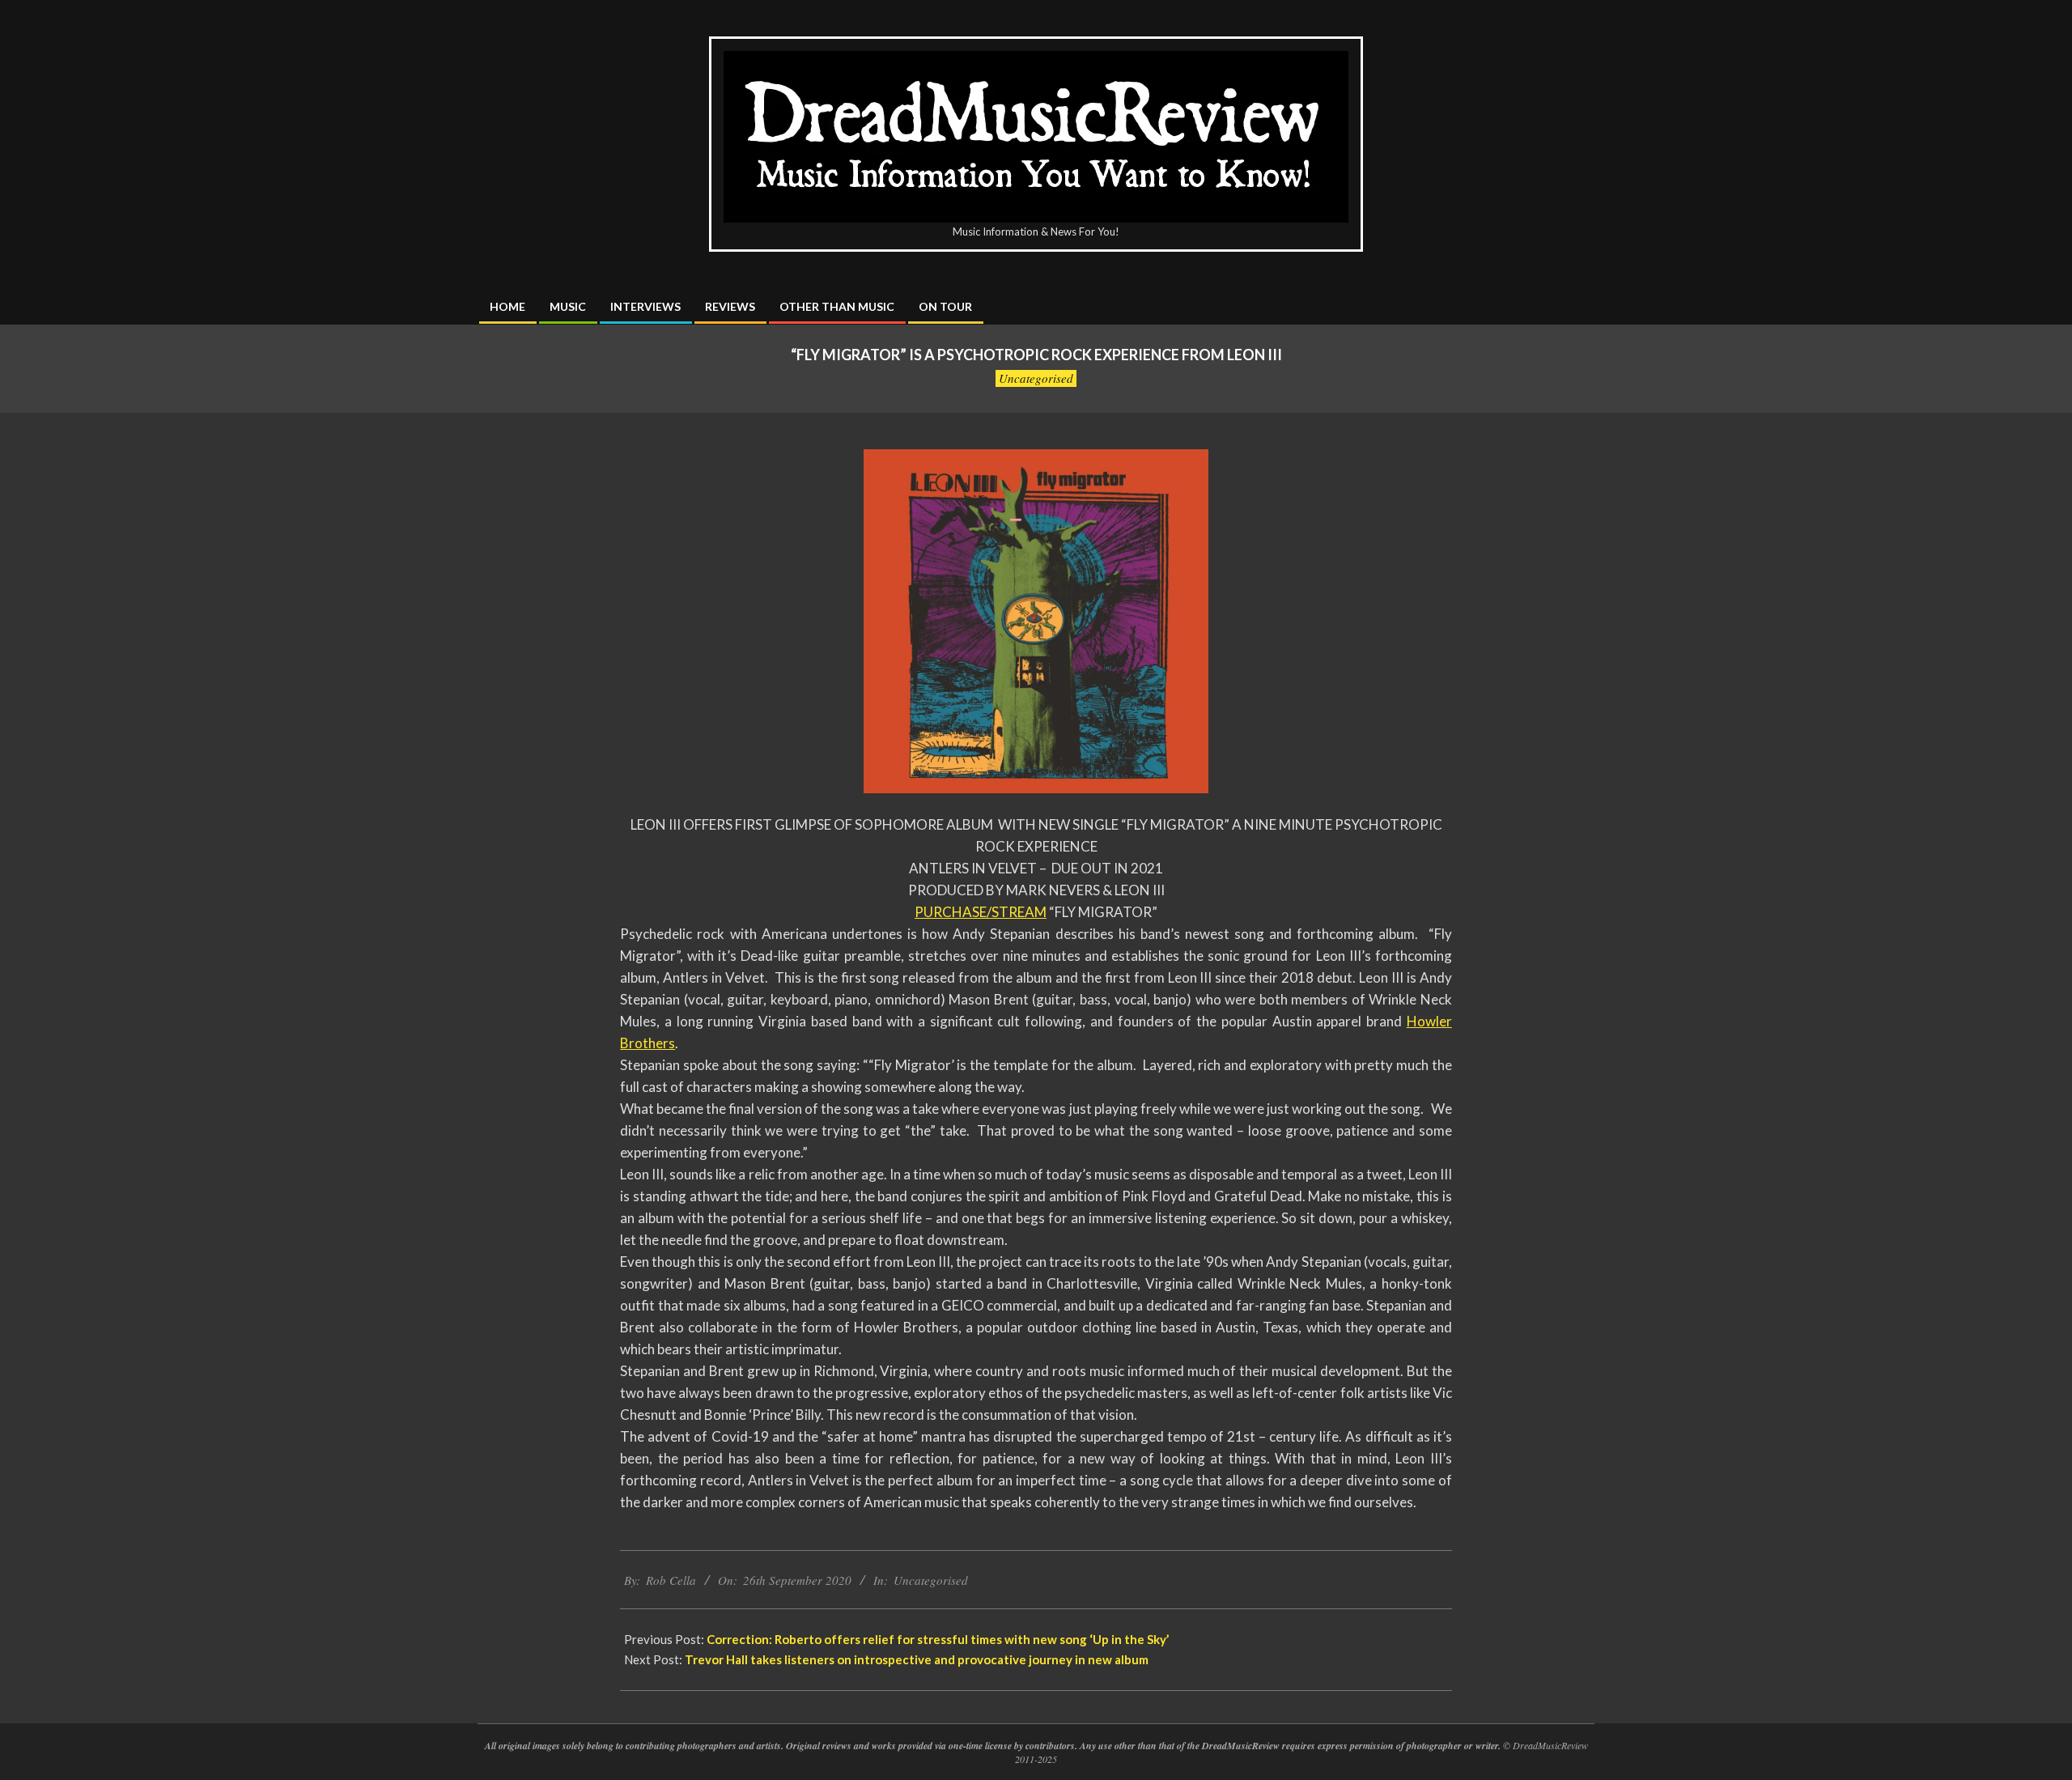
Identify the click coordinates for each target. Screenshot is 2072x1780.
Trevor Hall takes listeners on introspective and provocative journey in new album (917, 1659)
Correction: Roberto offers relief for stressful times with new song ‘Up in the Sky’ (938, 1639)
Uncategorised (1036, 378)
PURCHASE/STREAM (981, 912)
